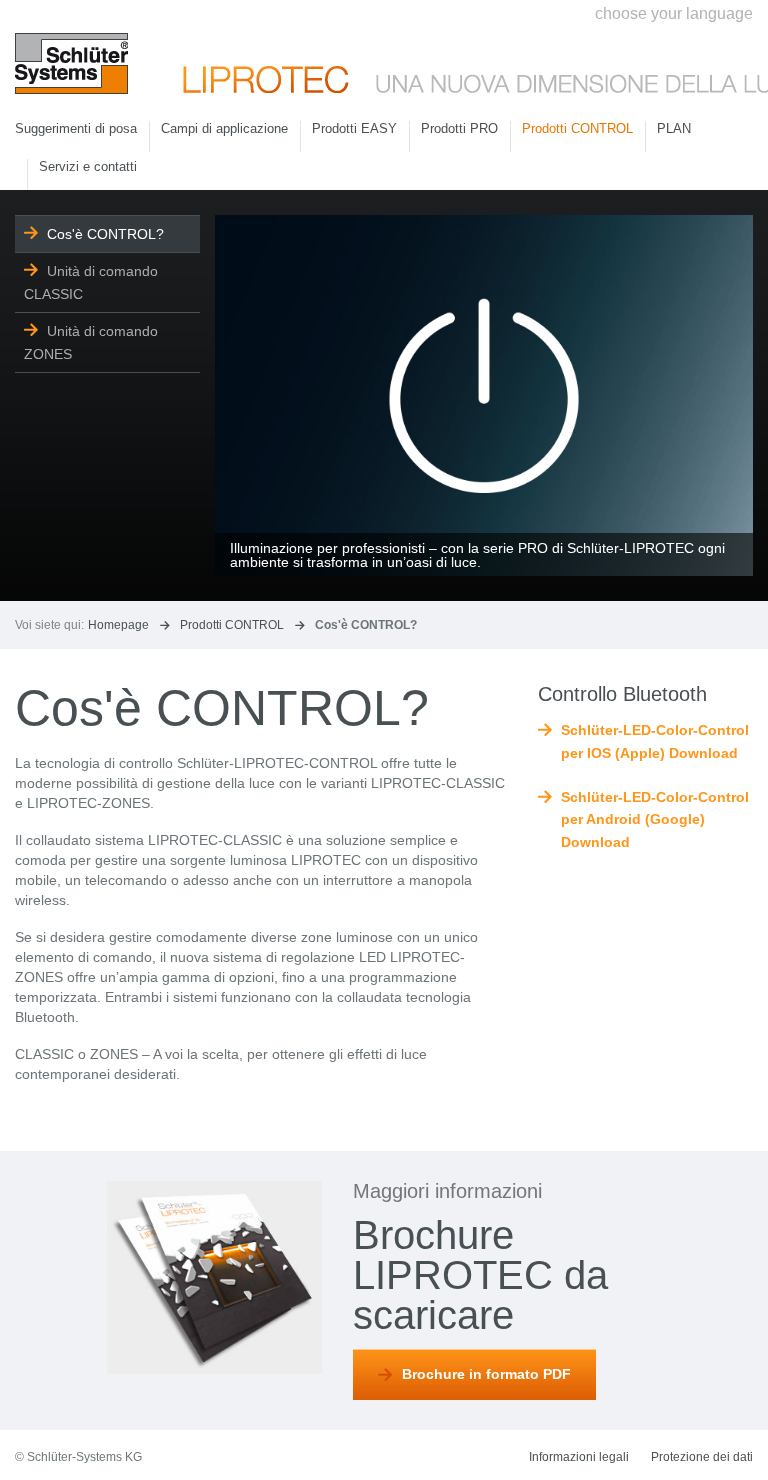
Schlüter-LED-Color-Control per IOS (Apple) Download (655, 741)
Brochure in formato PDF (486, 1374)
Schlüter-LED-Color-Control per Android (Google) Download (655, 819)
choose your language (674, 13)
